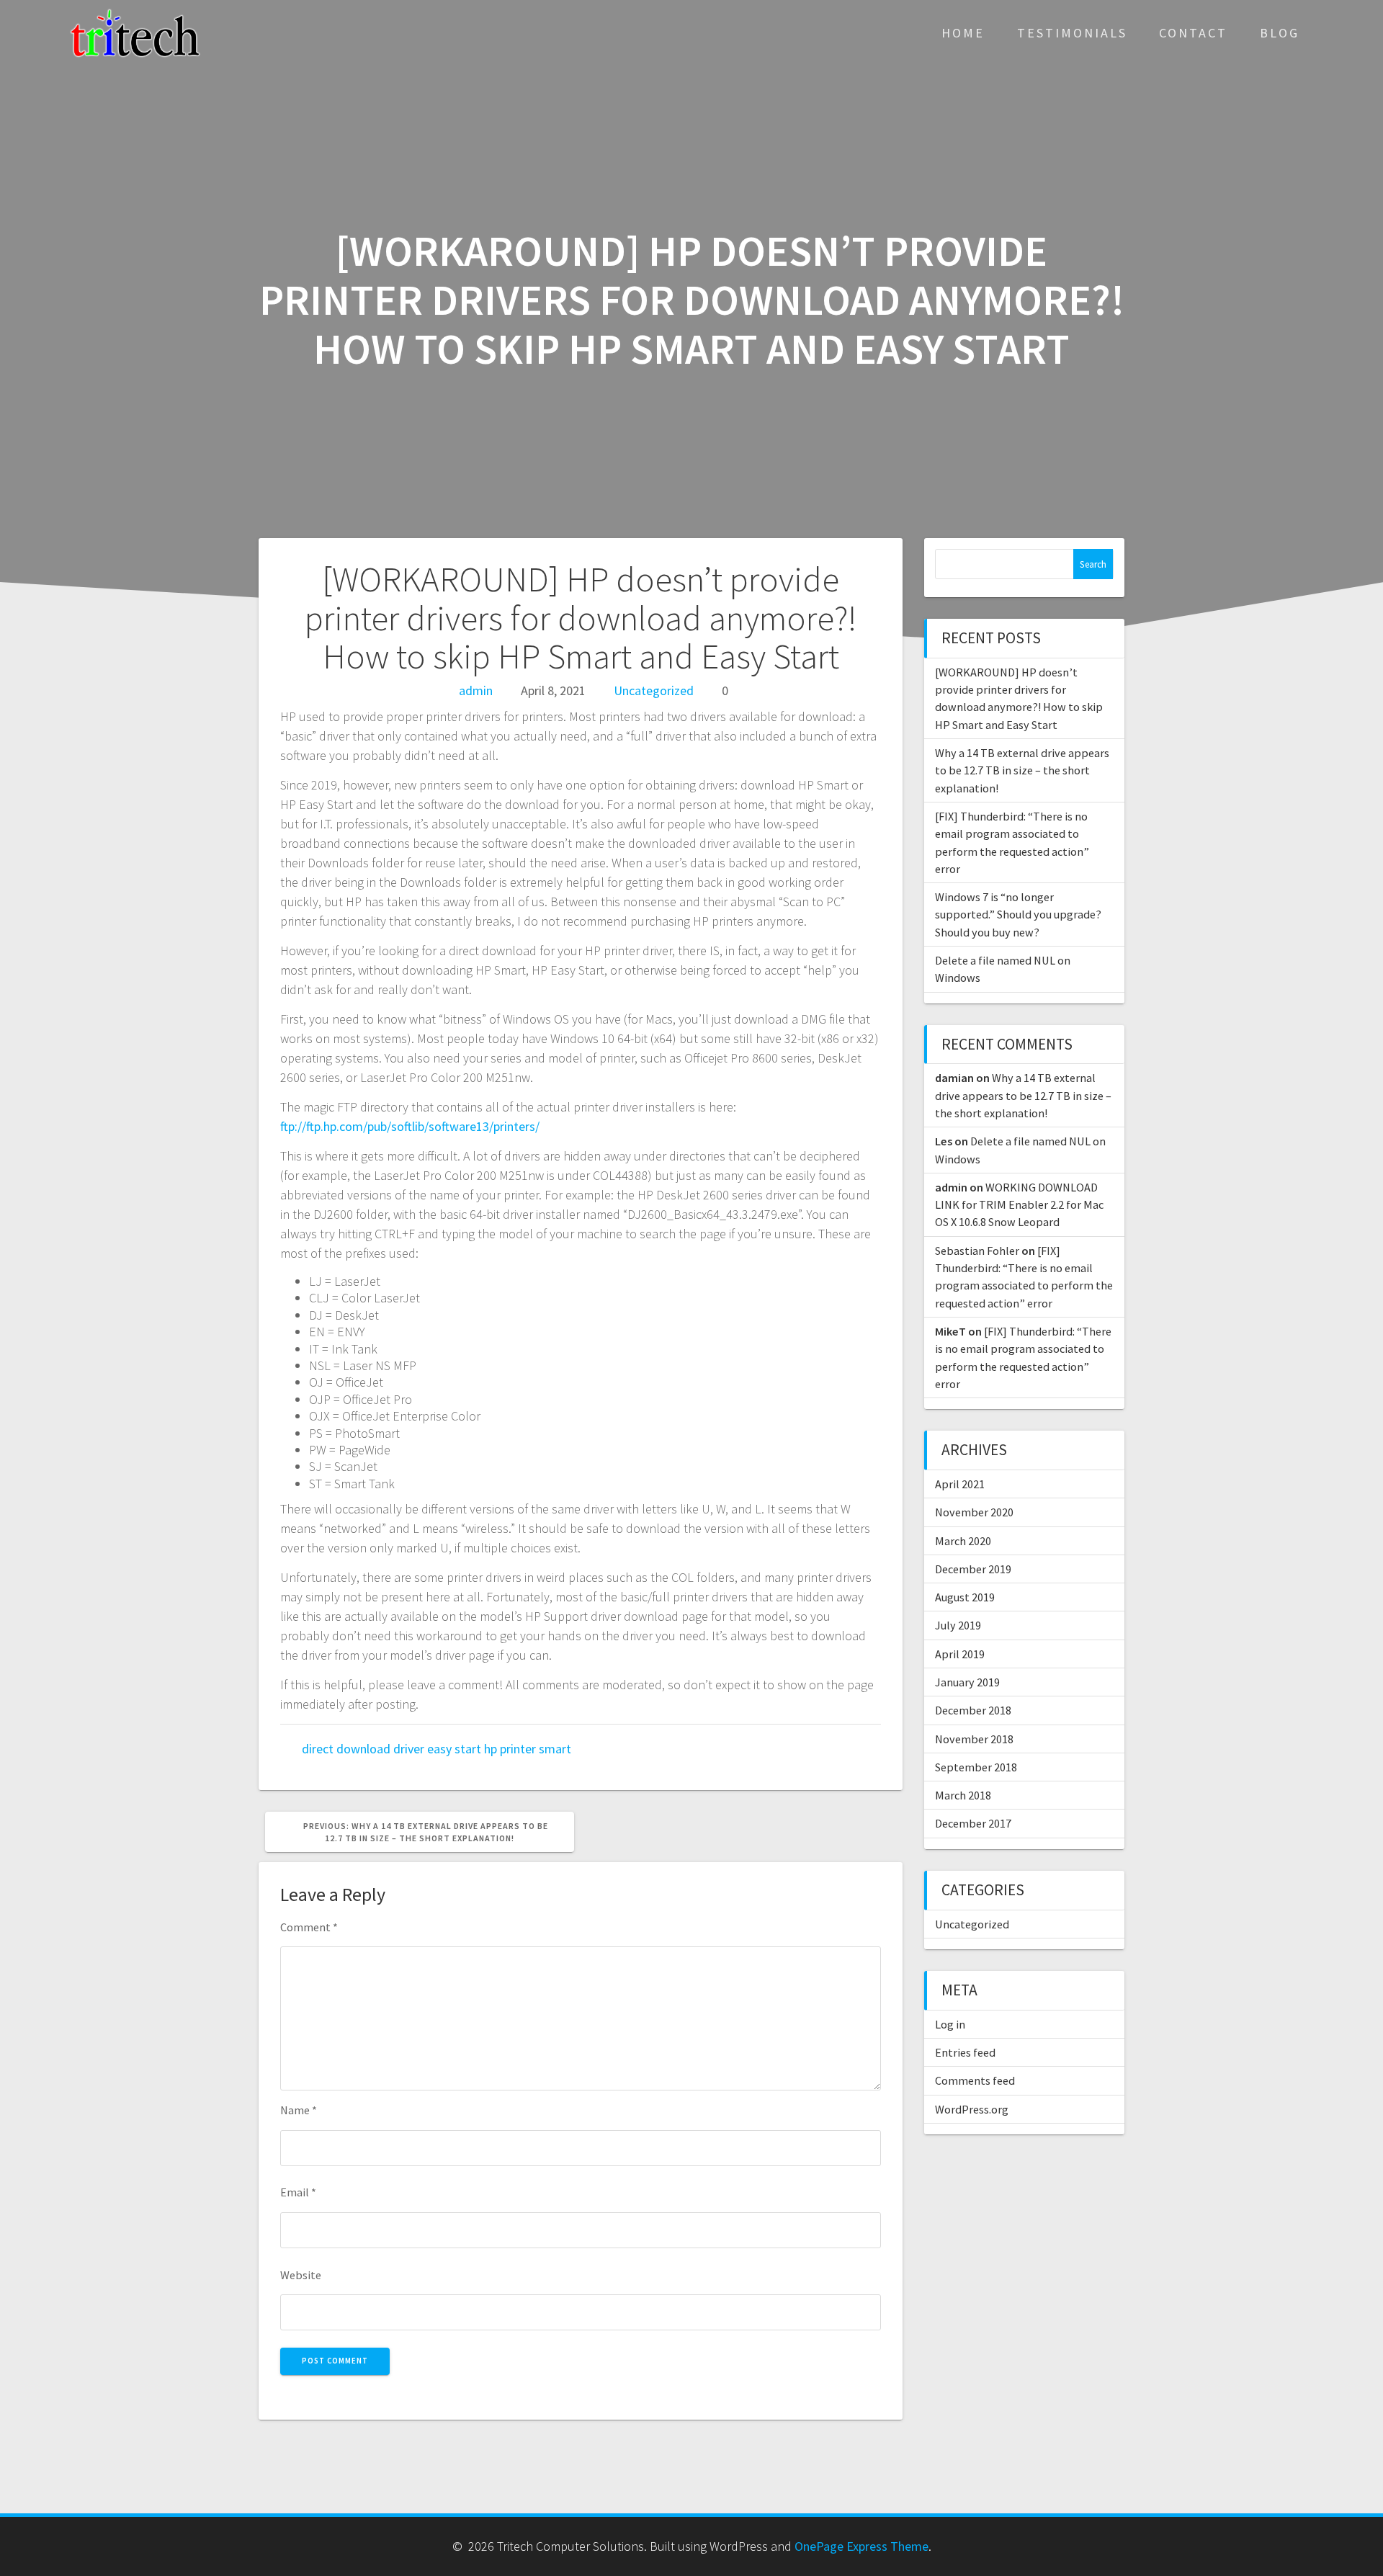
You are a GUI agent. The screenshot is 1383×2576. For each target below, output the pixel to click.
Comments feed (975, 2080)
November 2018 (974, 1739)
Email (298, 2192)
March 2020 (963, 1541)
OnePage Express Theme (861, 2546)
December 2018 (973, 1710)
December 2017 (973, 1823)
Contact (1193, 33)
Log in (950, 2024)
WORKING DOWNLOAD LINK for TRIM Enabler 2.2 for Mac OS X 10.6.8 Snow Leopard (1019, 1205)
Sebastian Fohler (977, 1251)
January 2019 (967, 1682)
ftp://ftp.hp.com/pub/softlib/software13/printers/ (410, 1126)
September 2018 (976, 1767)
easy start (454, 1749)
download (363, 1749)
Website (301, 2275)
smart (555, 1749)
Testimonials (1072, 33)
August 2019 (965, 1597)
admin (476, 690)
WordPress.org (972, 2109)
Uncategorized (654, 690)
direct (318, 1749)
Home (963, 33)
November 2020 (974, 1512)
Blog (1280, 33)
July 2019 (958, 1625)
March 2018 (963, 1795)
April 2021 (960, 1484)
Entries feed (965, 2052)
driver (409, 1749)
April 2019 (960, 1654)
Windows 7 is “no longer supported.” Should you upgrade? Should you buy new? (1018, 914)
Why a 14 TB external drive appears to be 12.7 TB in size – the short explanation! (1022, 770)
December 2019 (973, 1569)
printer (518, 1749)
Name (299, 2110)
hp (491, 1749)
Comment (309, 1927)
